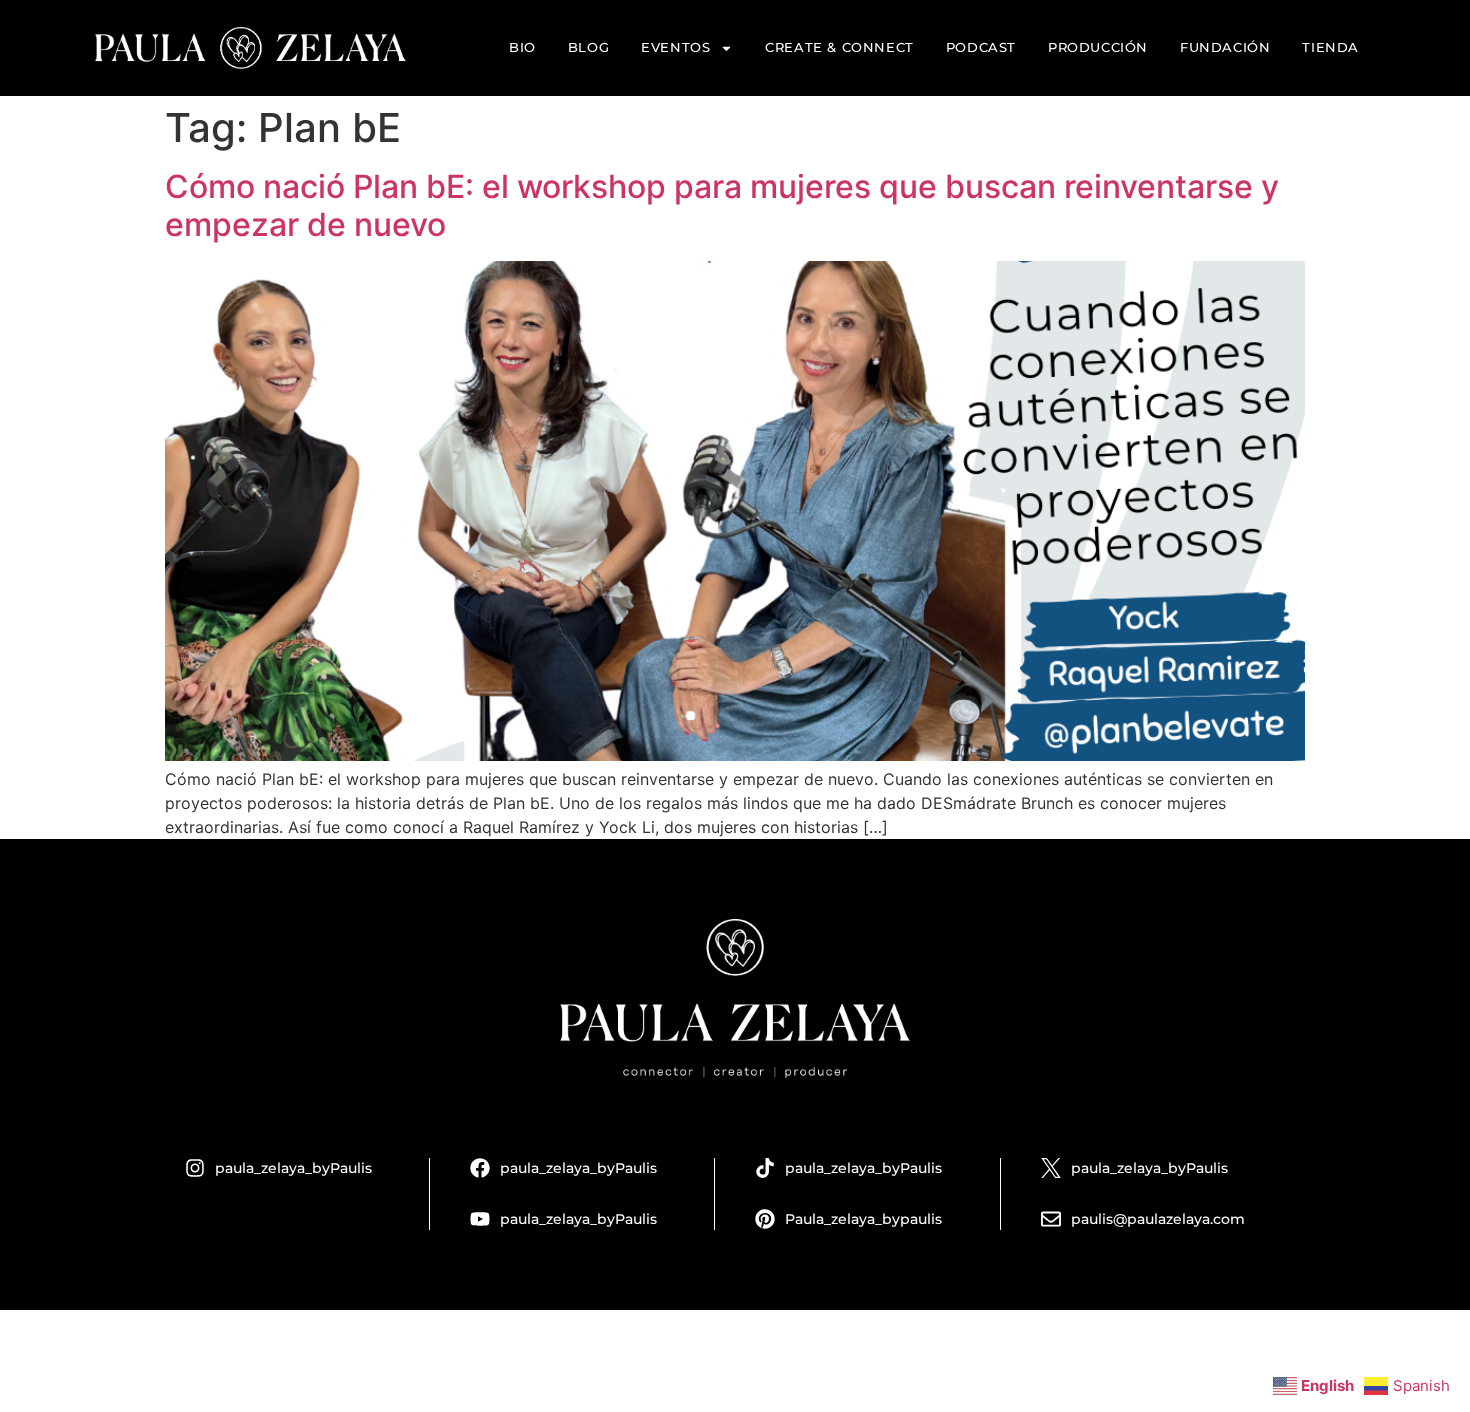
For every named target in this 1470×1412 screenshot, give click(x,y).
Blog (588, 47)
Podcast (981, 47)
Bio (522, 47)
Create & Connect (839, 47)
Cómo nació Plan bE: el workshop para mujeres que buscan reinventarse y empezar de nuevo (722, 205)
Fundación (1225, 47)
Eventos (675, 47)
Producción (1098, 47)
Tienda (1330, 47)
